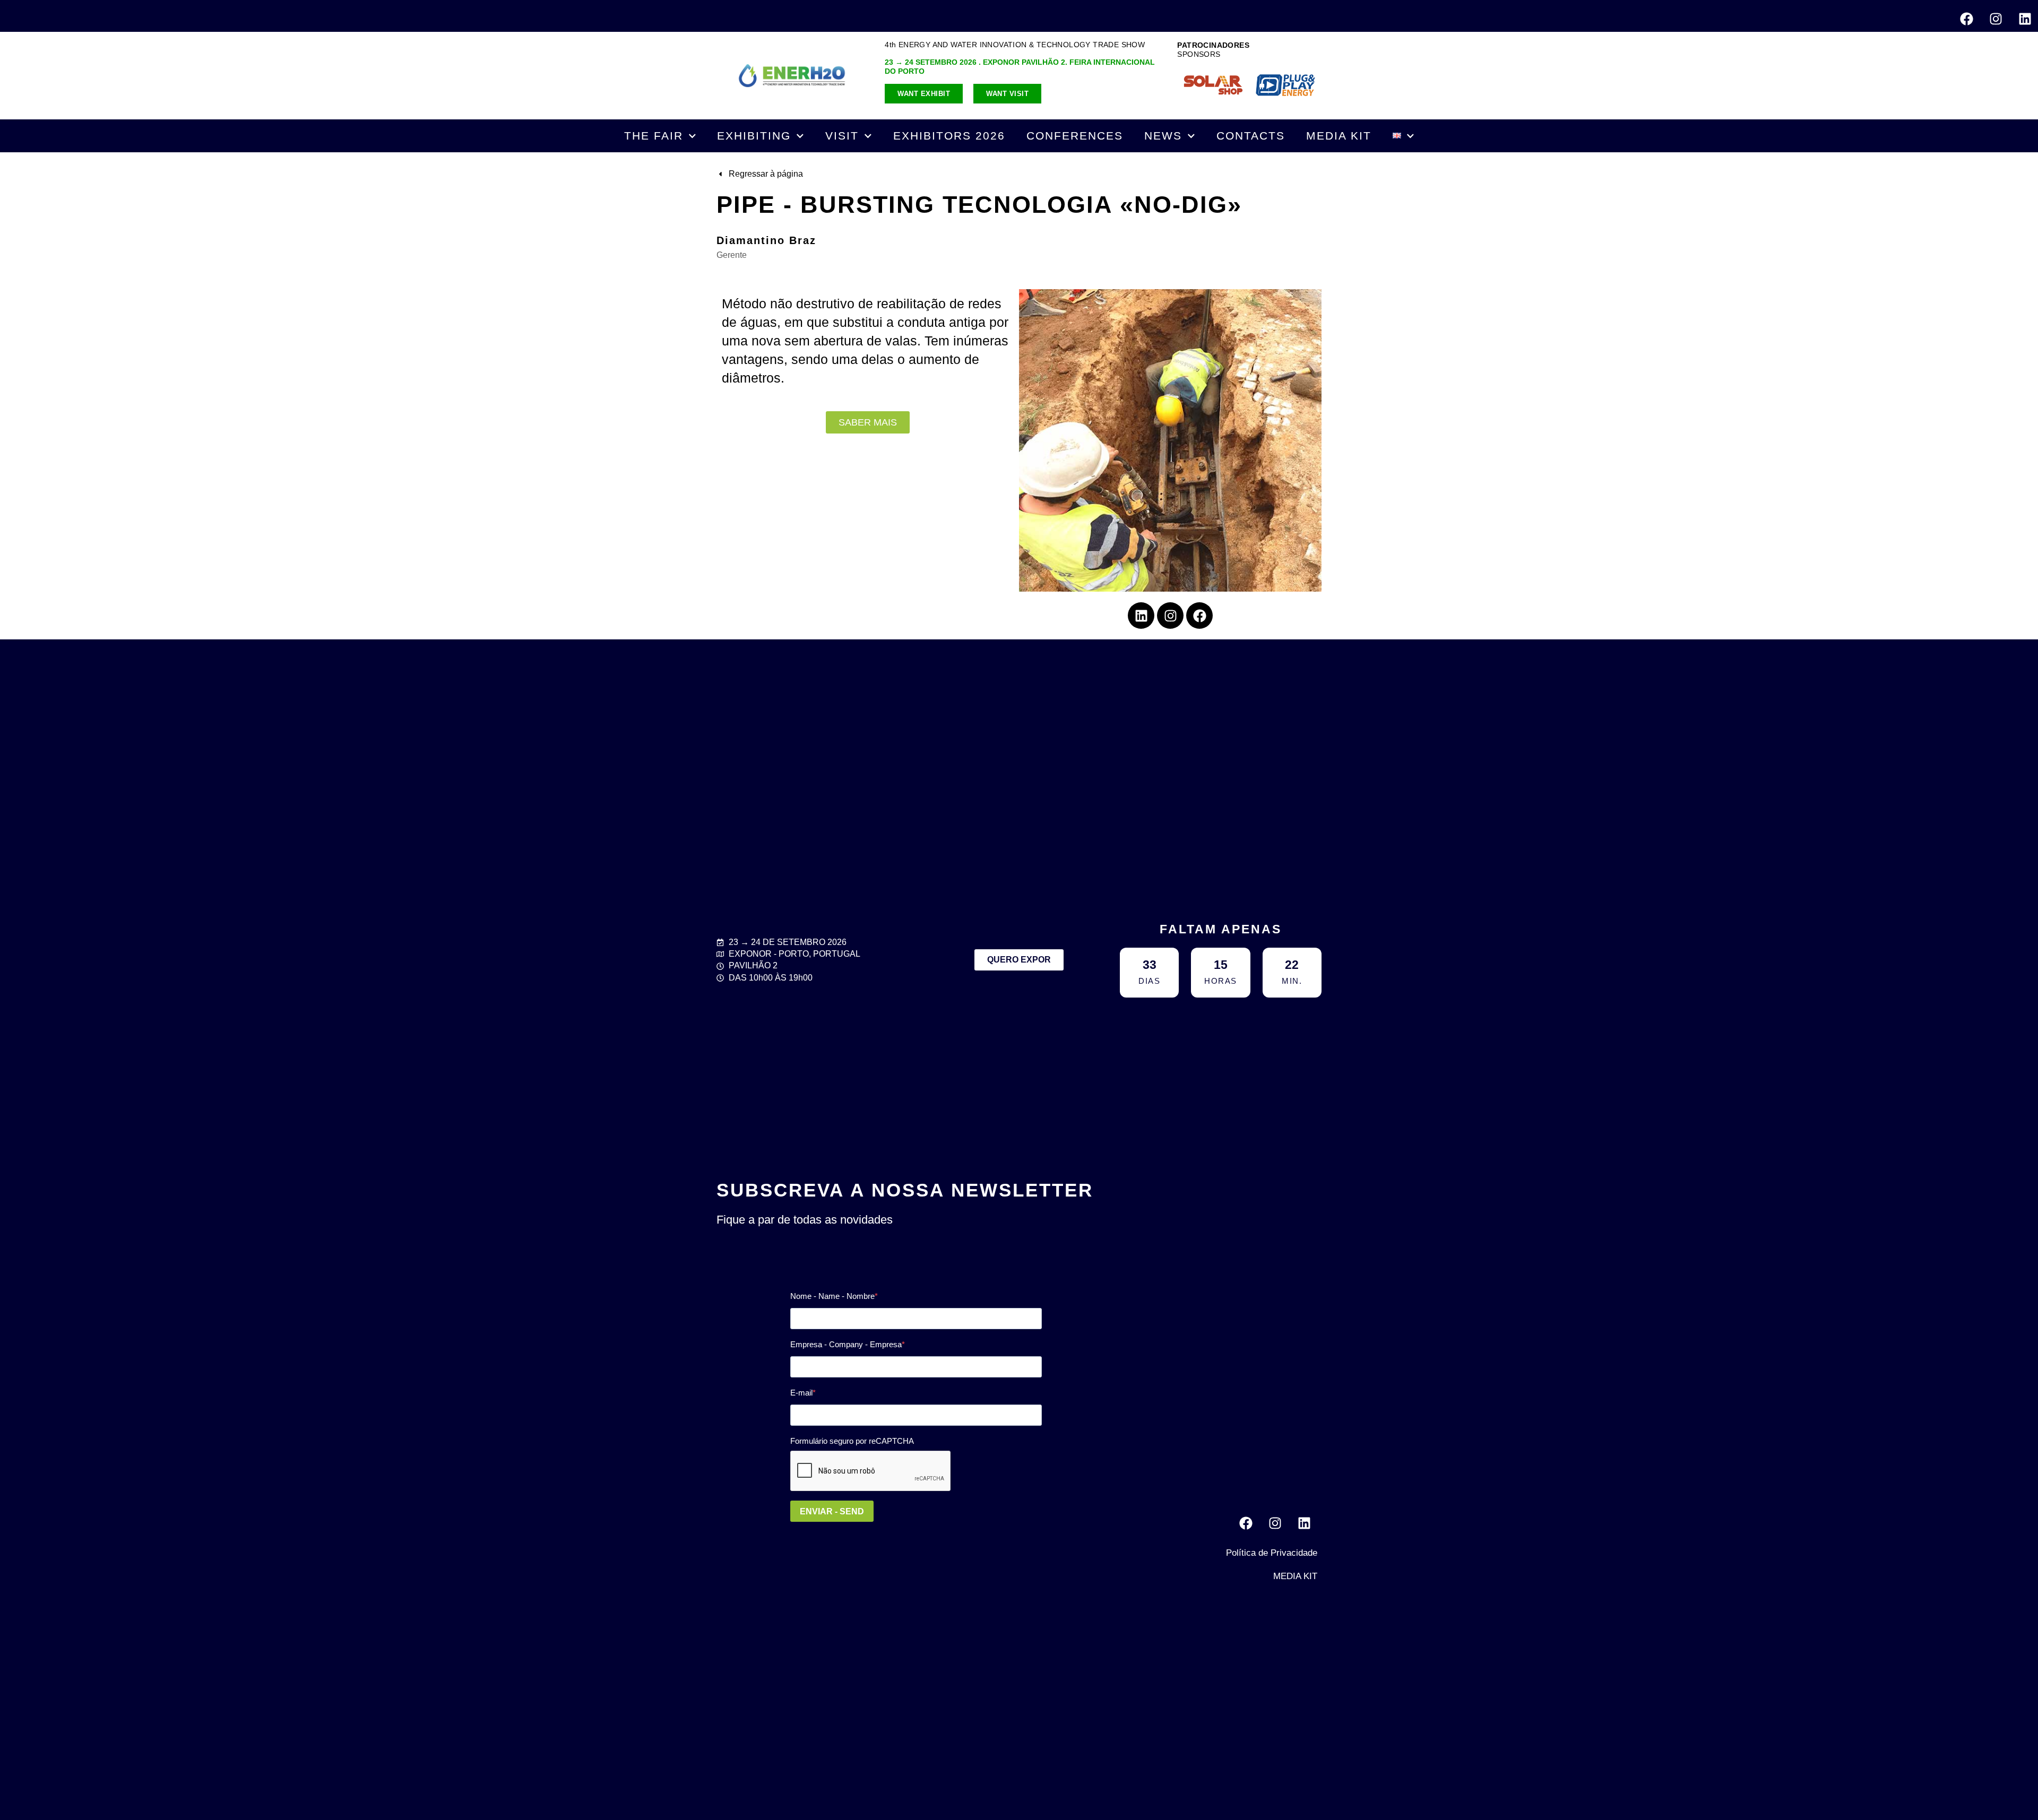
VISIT (842, 136)
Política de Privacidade (1272, 1553)
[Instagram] (1996, 19)
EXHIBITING (754, 136)
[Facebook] (1966, 19)
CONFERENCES (1075, 136)
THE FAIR (654, 136)
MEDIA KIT (1339, 136)
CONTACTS (1251, 136)
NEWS (1163, 136)
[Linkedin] (2025, 19)
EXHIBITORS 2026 (949, 136)
